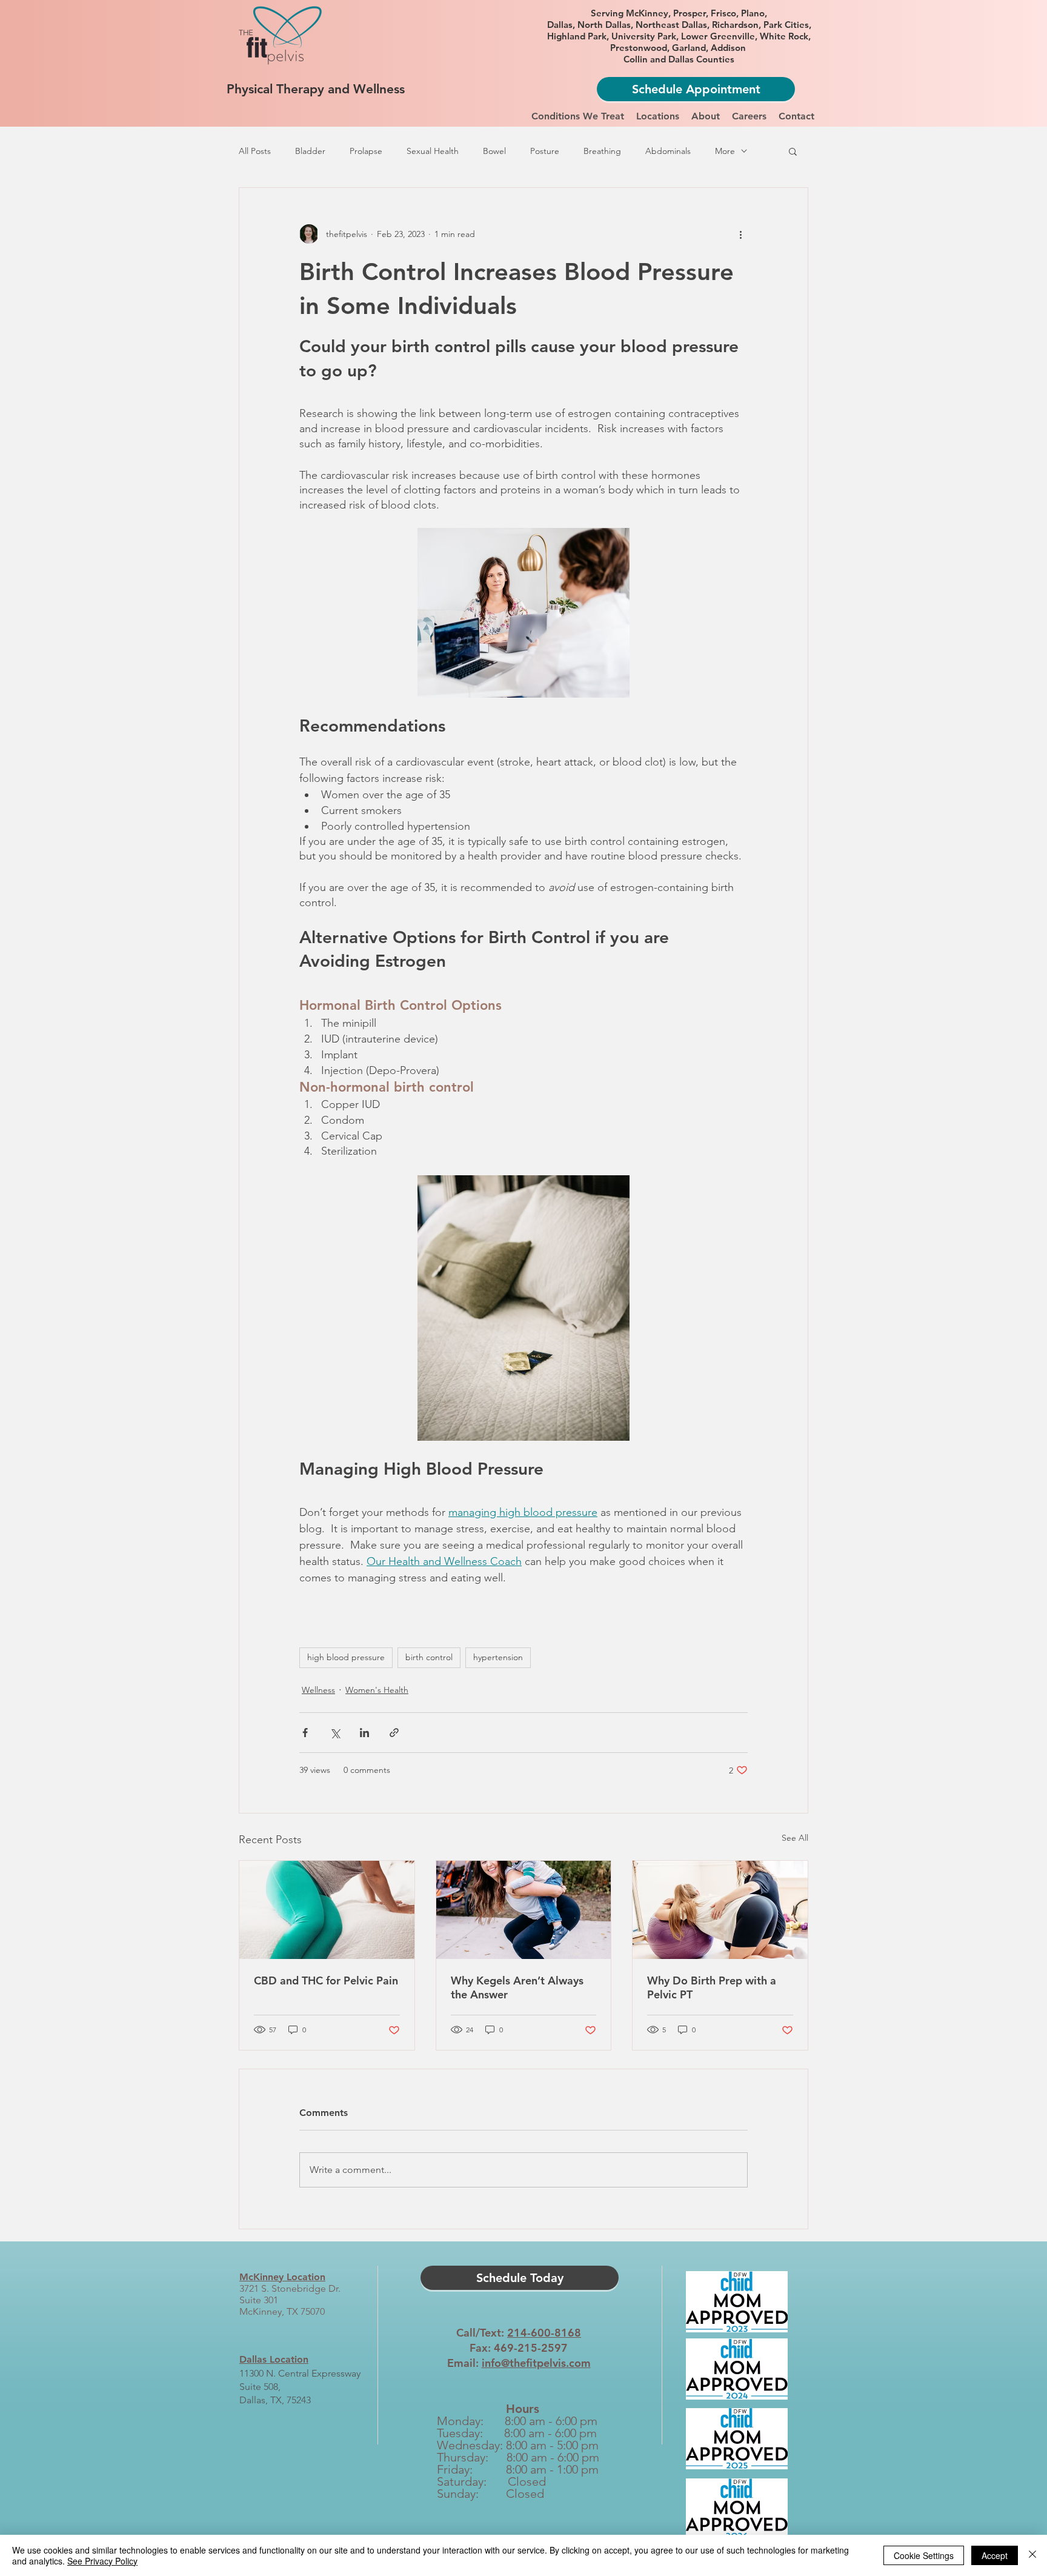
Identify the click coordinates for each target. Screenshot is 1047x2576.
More (725, 151)
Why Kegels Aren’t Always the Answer (517, 1987)
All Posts (255, 151)
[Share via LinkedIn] (364, 1733)
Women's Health (377, 1690)
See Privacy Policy (102, 2561)
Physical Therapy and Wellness (316, 89)
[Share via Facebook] (305, 1733)
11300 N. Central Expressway (300, 2373)
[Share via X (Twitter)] (335, 1733)
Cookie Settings (924, 2555)
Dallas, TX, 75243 (275, 2400)
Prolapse (366, 151)
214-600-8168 (544, 2333)
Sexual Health (433, 151)
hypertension (498, 1657)
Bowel (494, 151)
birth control (429, 1657)
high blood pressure (346, 1657)
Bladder (310, 151)
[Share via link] (394, 1733)
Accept (995, 2555)
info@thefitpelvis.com (536, 2363)
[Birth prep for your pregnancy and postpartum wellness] (720, 1910)
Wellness (318, 1690)
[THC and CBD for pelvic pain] (327, 1910)
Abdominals (668, 151)
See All (795, 1838)
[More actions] (740, 234)
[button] (578, 116)
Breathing (602, 151)
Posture (545, 151)
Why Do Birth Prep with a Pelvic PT (712, 1987)
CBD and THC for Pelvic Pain (326, 1980)
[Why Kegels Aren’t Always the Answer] (524, 1910)
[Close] (1032, 2555)
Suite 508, (260, 2387)
